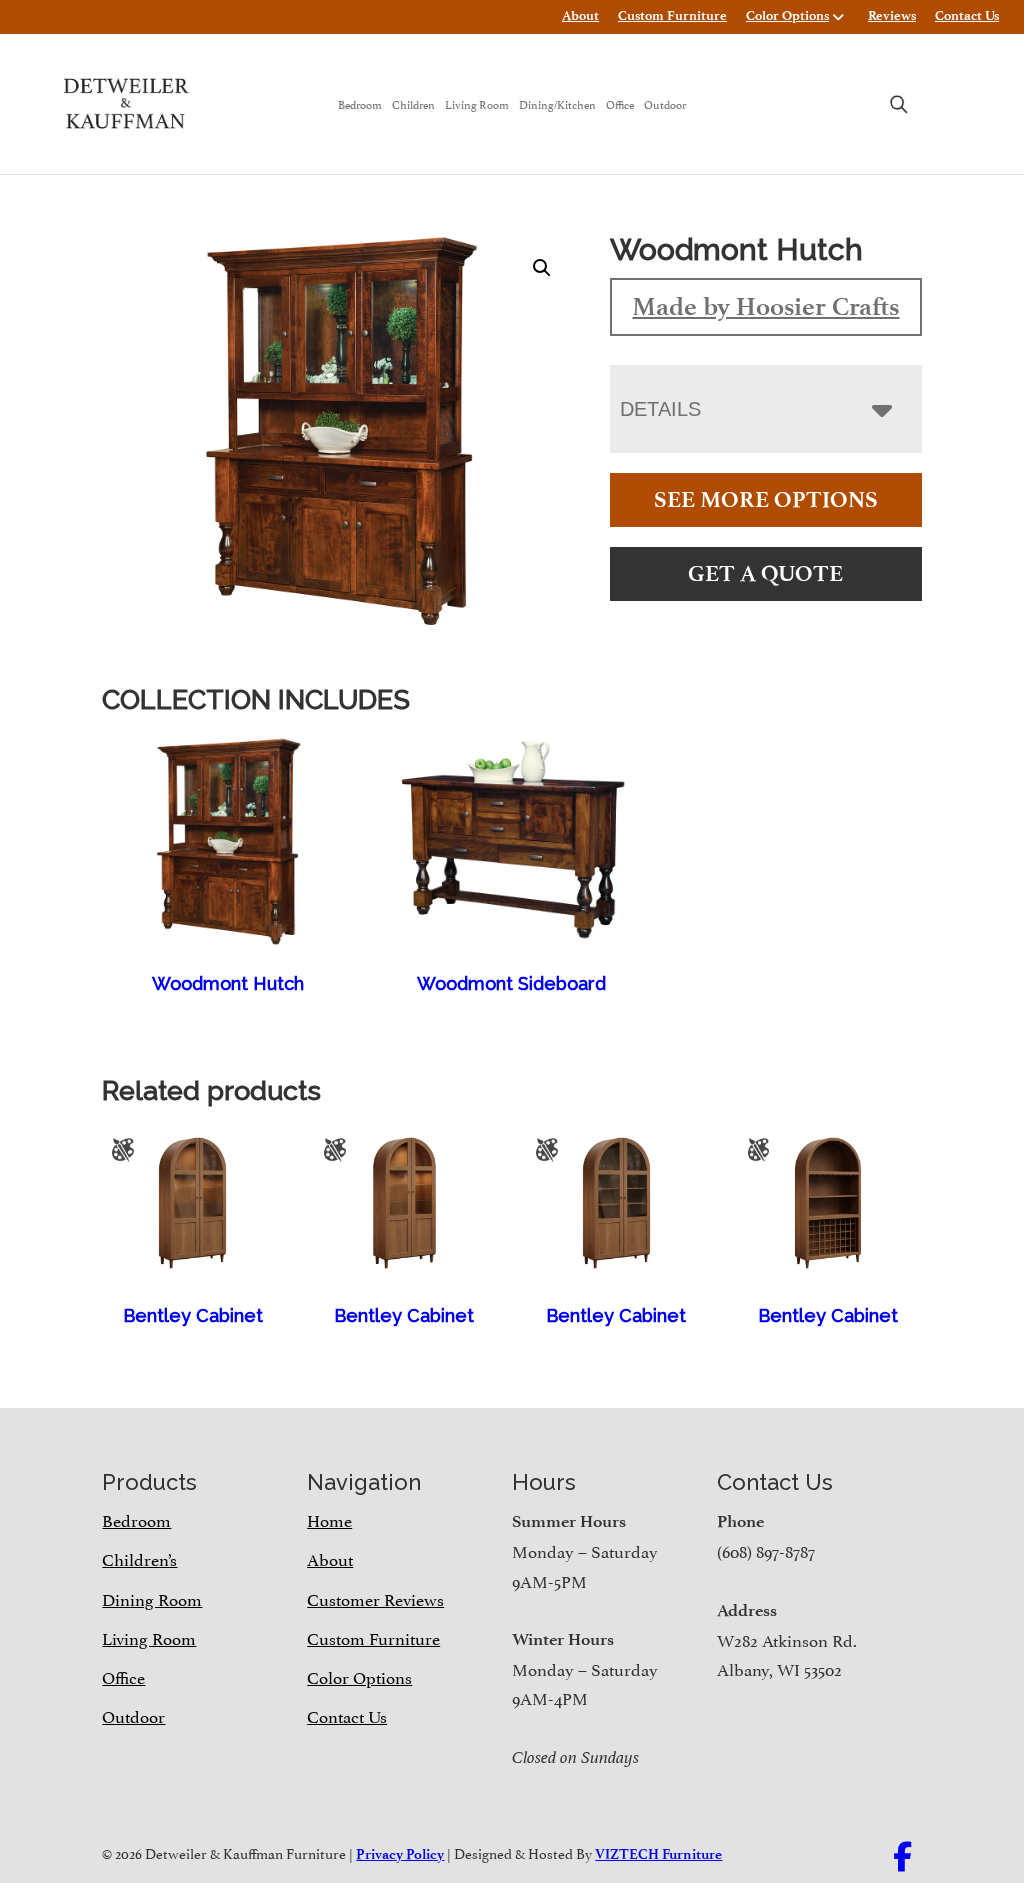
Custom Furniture (672, 15)
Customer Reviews (375, 1598)
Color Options (787, 15)
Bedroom (360, 103)
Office (620, 103)
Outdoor (665, 103)
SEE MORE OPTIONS (766, 499)
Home (329, 1519)
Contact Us (967, 15)
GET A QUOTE (765, 573)
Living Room (477, 103)
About (580, 15)
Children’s (139, 1558)
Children (413, 103)
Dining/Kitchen (557, 103)
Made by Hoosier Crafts (765, 306)
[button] (542, 268)
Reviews (892, 15)
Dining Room (152, 1598)
